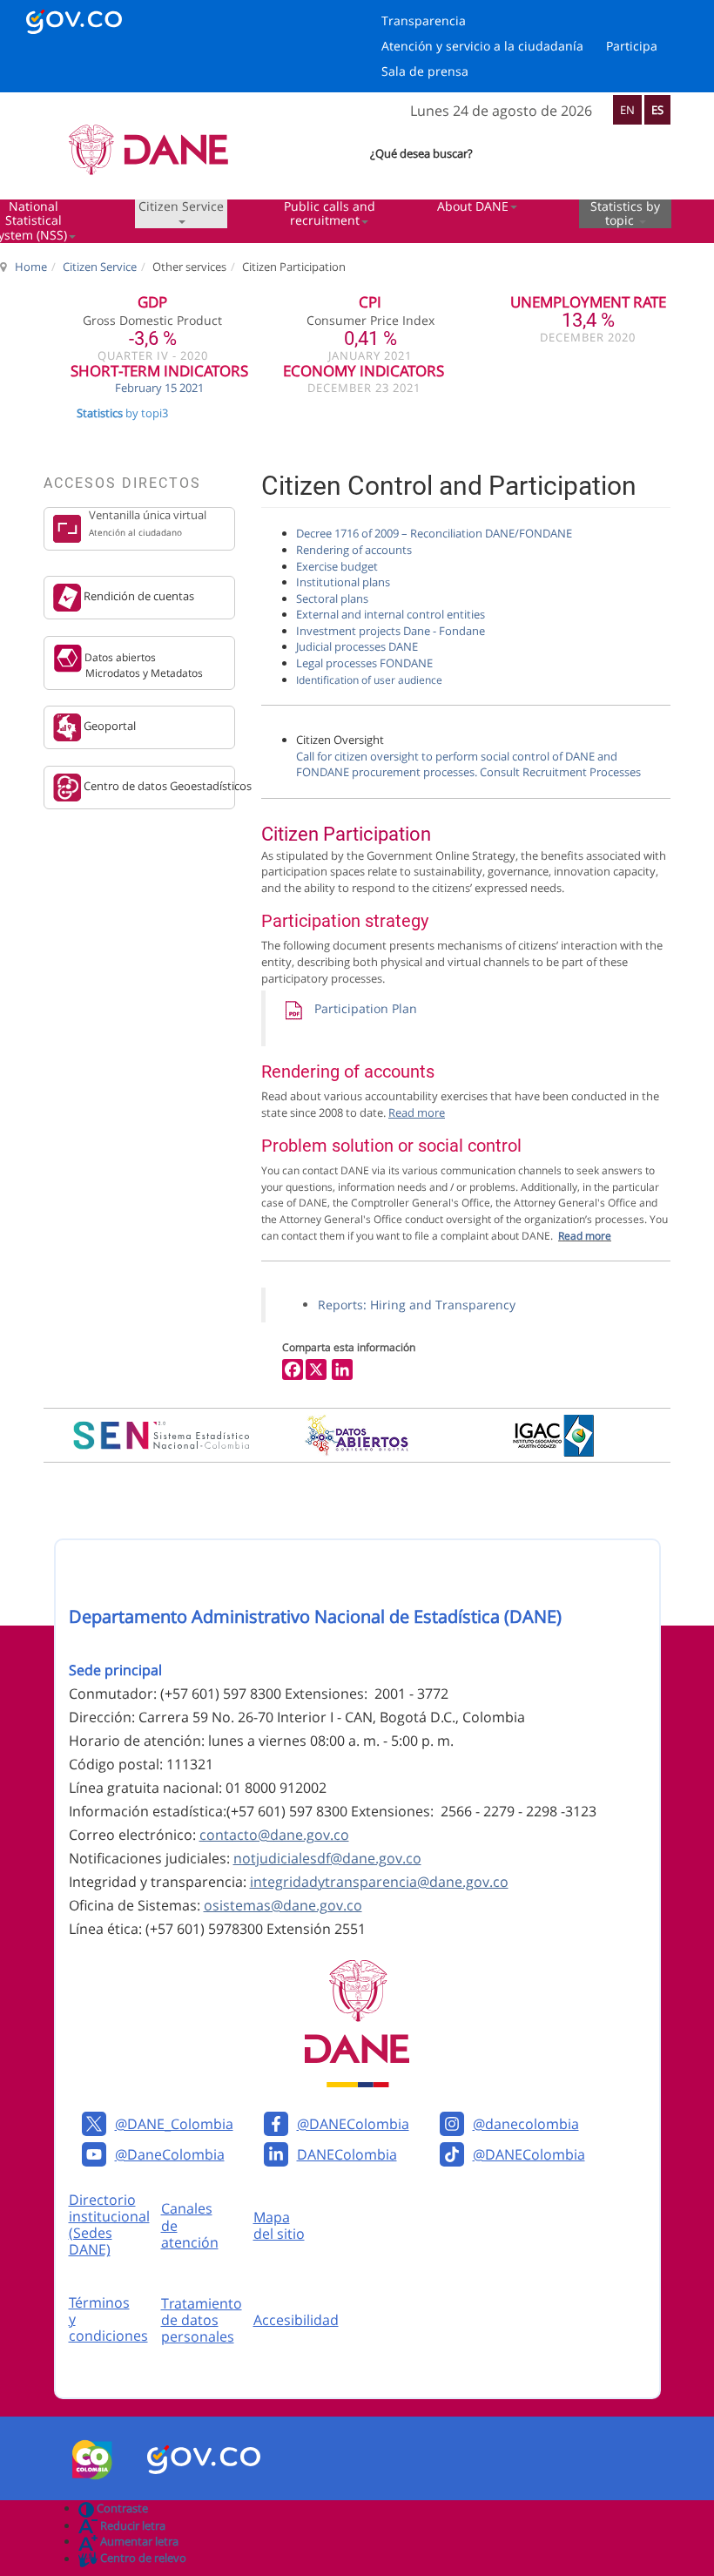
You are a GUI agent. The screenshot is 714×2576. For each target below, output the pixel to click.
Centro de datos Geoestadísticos (158, 786)
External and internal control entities (391, 614)
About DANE (473, 207)
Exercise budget (337, 566)
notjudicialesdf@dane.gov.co (327, 1858)
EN (627, 110)
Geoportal (108, 727)
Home (31, 267)
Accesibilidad (296, 2320)
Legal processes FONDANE (364, 663)
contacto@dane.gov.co (274, 1835)
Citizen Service (181, 207)
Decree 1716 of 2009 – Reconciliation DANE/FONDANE (434, 533)
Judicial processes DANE (357, 646)
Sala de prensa (425, 71)
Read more (585, 1236)
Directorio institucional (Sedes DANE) (109, 2225)
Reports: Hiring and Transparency (417, 1305)
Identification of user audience (369, 680)
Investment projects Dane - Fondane (391, 631)
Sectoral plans (332, 598)
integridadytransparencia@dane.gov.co (379, 1882)
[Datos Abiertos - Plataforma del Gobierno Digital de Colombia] (357, 1435)
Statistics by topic (625, 214)
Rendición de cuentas (138, 597)
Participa (632, 46)
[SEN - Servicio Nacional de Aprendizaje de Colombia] (162, 1435)
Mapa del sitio (279, 2225)
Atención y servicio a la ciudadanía (482, 46)
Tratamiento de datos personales (202, 2320)
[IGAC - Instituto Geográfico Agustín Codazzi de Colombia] (553, 1436)
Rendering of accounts (354, 550)
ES (657, 110)
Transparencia (424, 20)
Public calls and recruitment (330, 214)
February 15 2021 (159, 388)
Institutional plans (343, 582)
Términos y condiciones (108, 2319)
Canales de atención (190, 2225)
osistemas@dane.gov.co (283, 1905)
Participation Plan (360, 1008)
